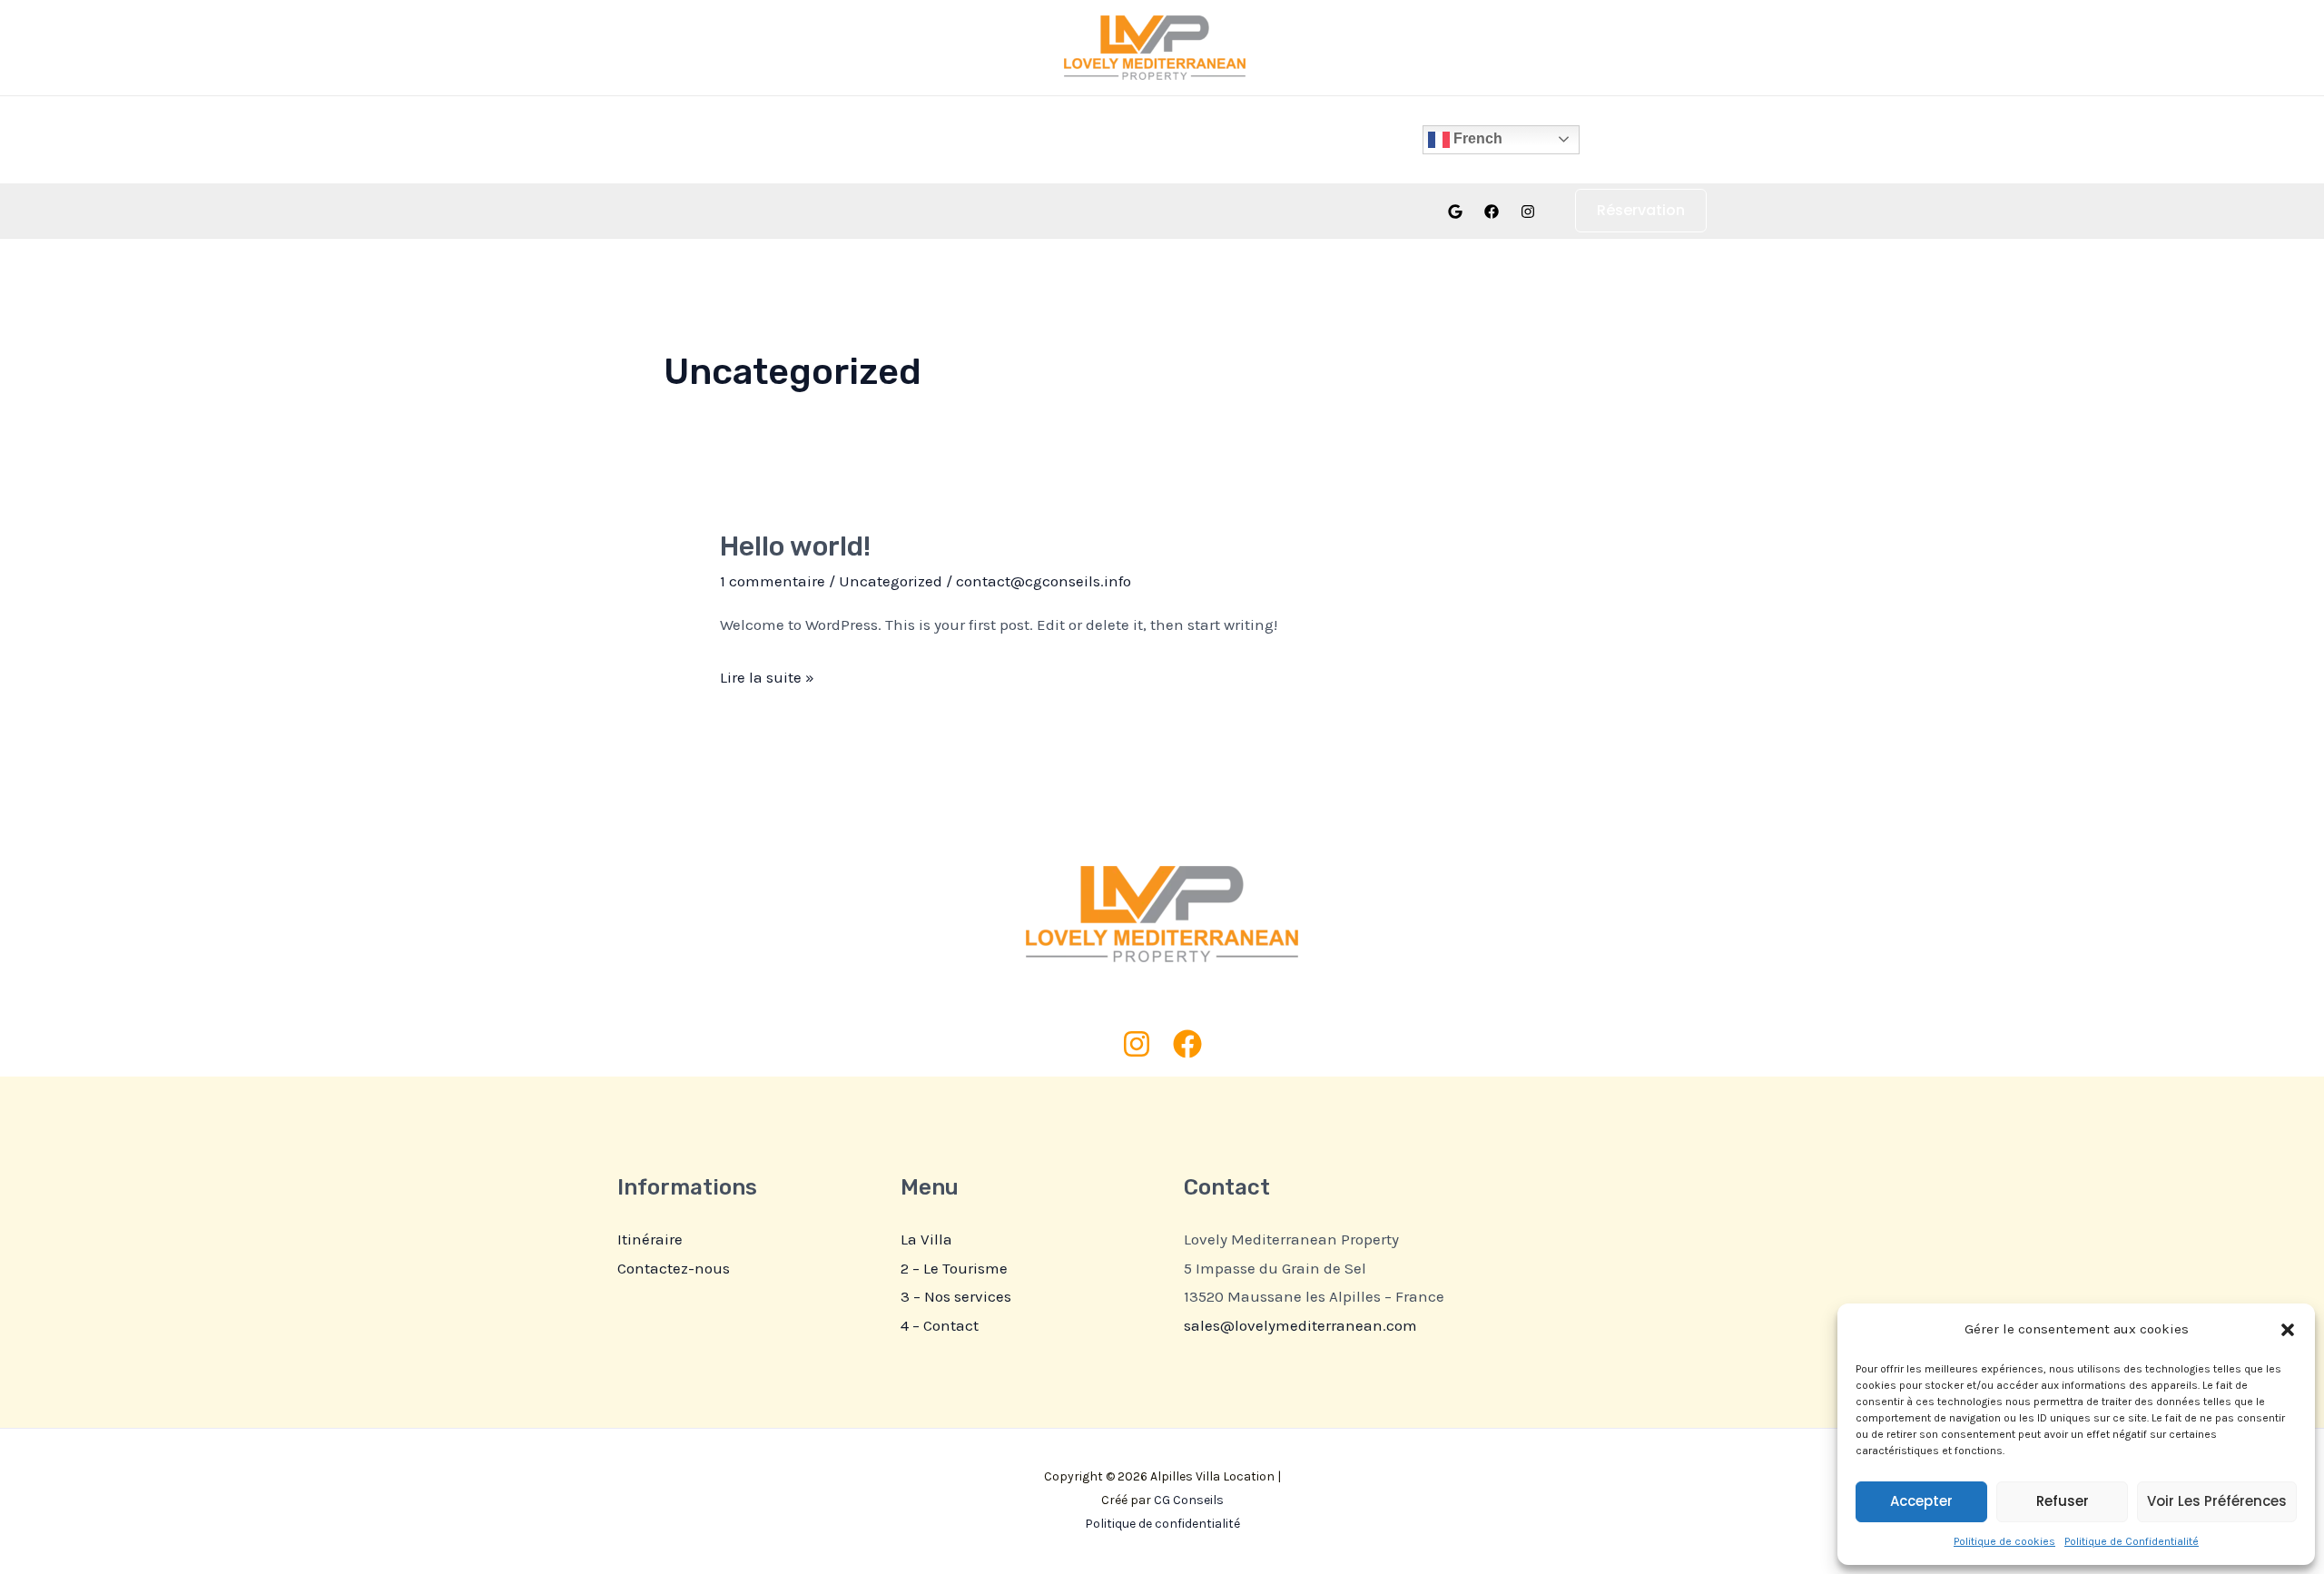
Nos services (1275, 139)
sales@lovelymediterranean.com (1300, 1325)
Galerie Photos (1033, 139)
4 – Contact (940, 1325)
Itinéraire (650, 1239)
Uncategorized (891, 581)
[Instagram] (1528, 212)
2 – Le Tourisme (954, 1268)
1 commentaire (773, 581)
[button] (2288, 1330)
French (1476, 138)
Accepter (1921, 1501)
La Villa (927, 139)
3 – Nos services (956, 1296)
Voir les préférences (2217, 1501)
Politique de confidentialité (1162, 1524)
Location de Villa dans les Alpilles (753, 139)
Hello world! (795, 546)
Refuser (2063, 1501)
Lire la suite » (767, 675)
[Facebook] (1492, 212)
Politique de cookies (2004, 1541)
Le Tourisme (1157, 139)
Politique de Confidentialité (2132, 1541)
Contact (1379, 139)
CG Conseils (1189, 1500)
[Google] (1455, 212)
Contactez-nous (674, 1268)
